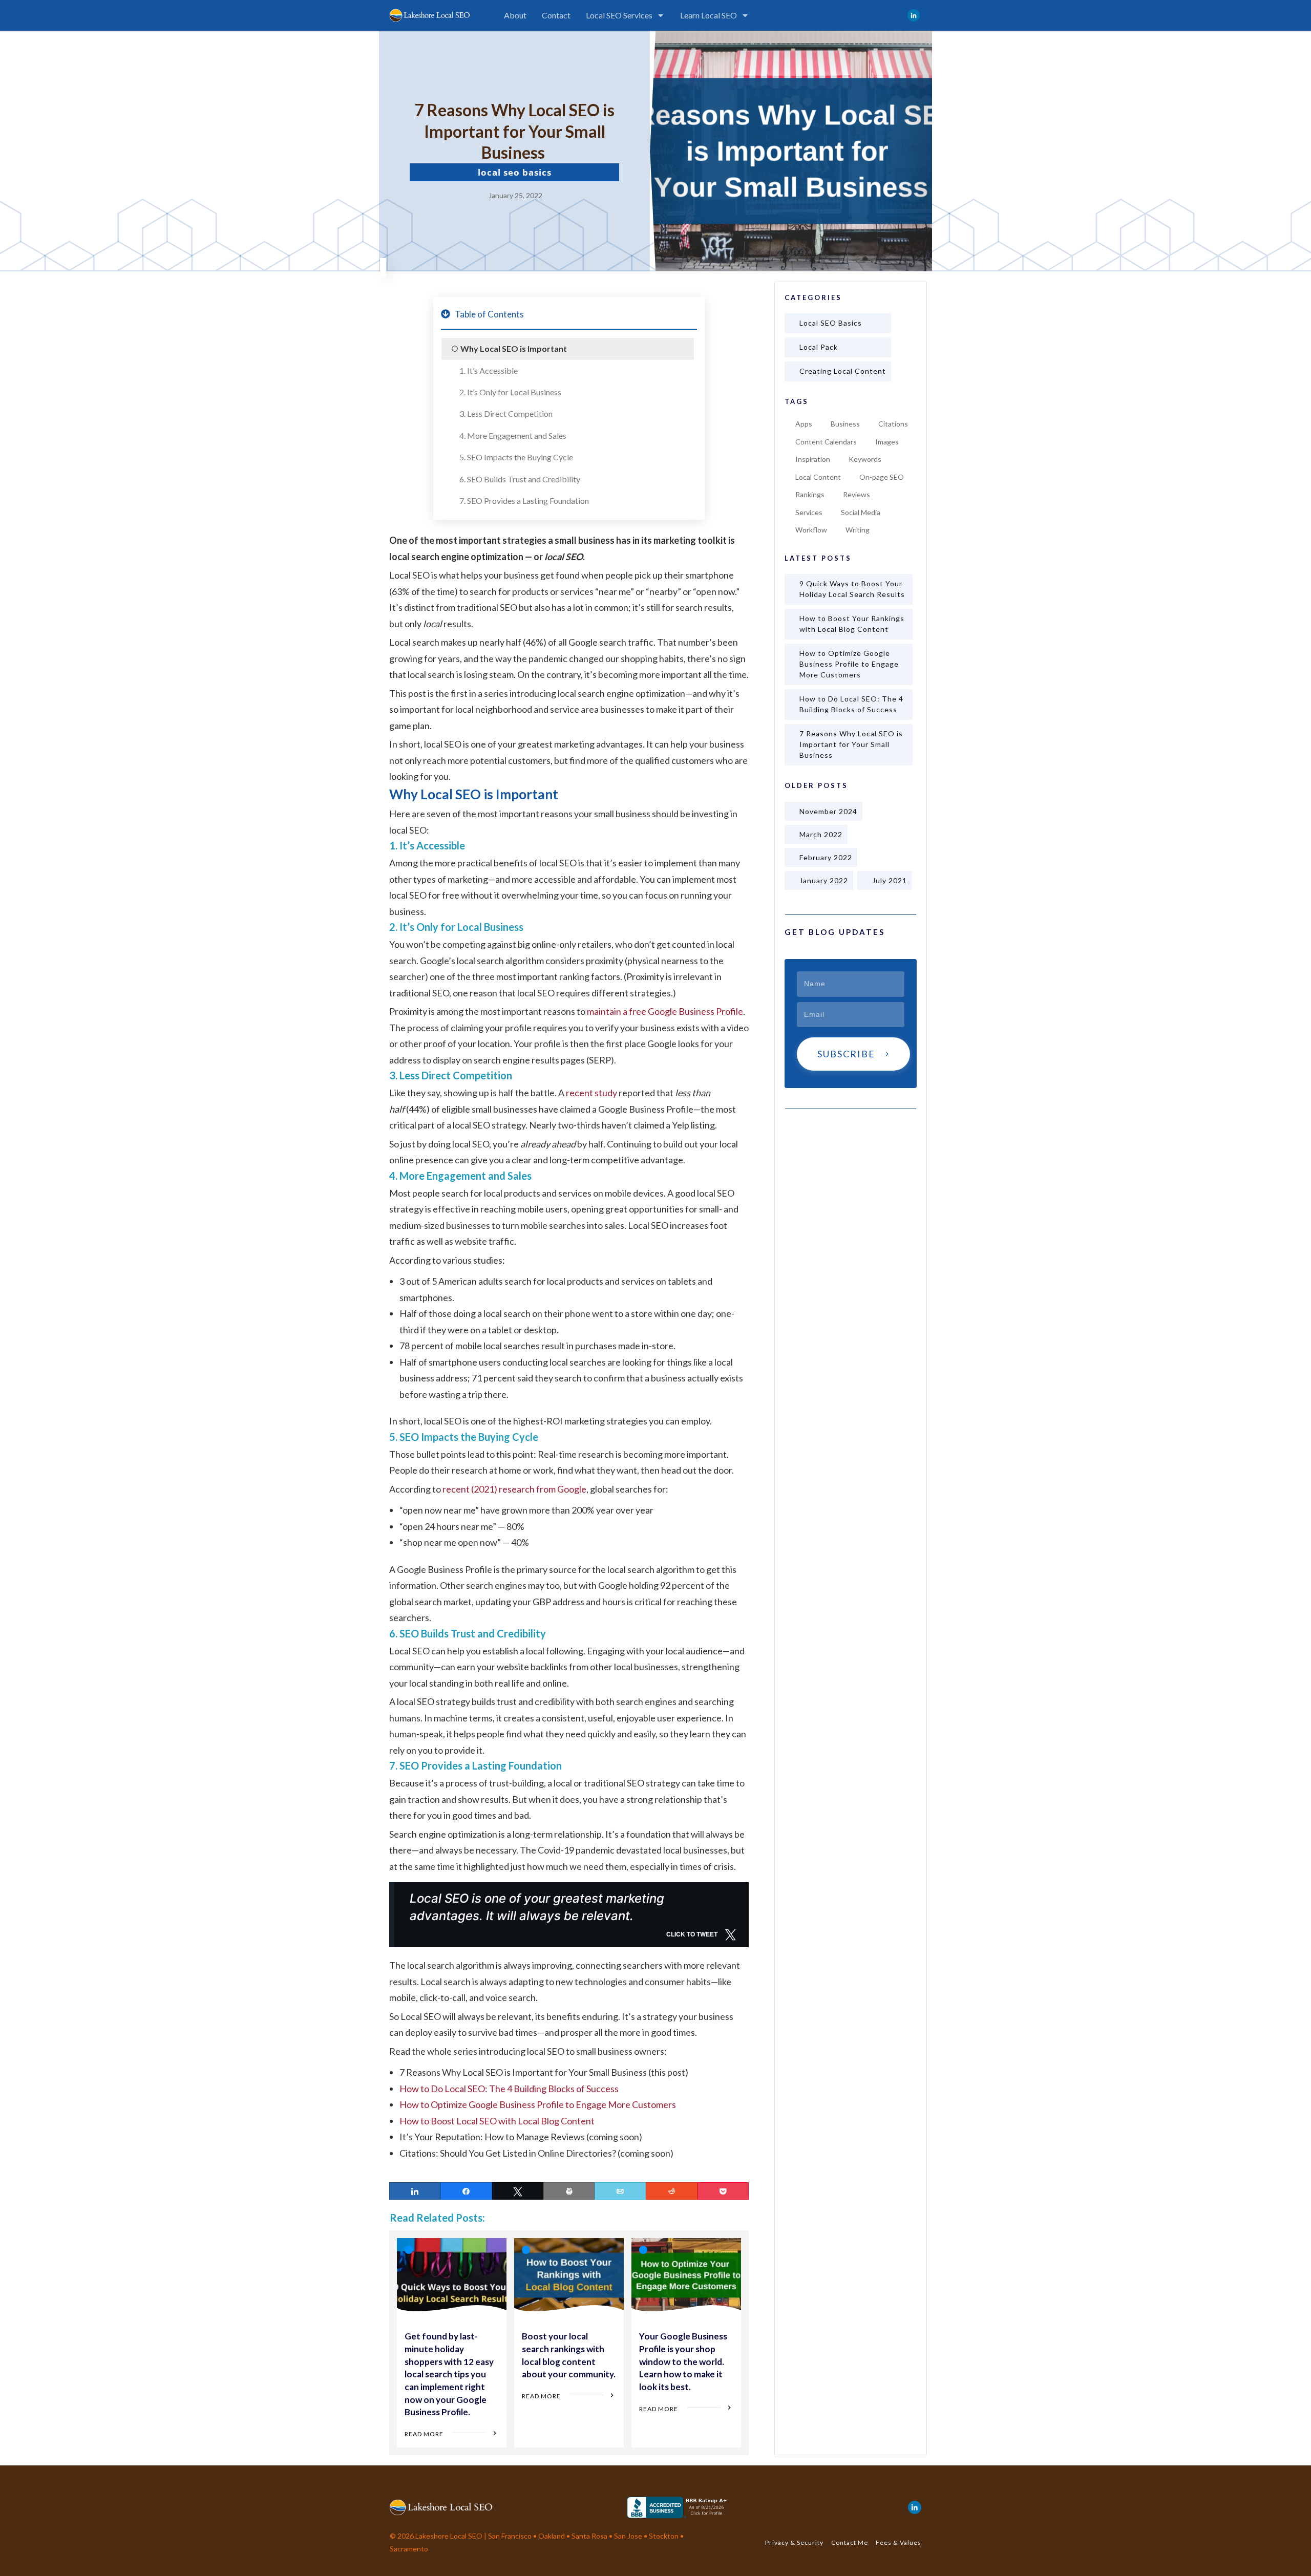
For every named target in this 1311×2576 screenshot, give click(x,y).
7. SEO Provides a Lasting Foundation (524, 501)
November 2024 (828, 811)
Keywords (865, 459)
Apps (804, 424)
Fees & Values (898, 2542)
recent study (591, 1093)
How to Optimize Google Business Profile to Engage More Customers (538, 2104)
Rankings (810, 494)
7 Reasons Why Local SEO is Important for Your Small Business (851, 744)
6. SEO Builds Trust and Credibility (520, 479)
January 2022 (824, 880)
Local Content (818, 477)
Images (887, 442)
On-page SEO (882, 477)
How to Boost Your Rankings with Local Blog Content (852, 624)
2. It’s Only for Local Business (510, 392)
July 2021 (890, 880)
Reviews (857, 494)
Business (845, 424)
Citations (893, 424)
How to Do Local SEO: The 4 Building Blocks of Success (509, 2089)
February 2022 (826, 857)
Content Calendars (826, 442)
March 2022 (821, 834)
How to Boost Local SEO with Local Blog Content (497, 2121)
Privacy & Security (794, 2542)
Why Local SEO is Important (514, 348)
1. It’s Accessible (489, 370)
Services (809, 512)
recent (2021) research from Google (514, 1489)
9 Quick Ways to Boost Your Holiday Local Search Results (852, 589)
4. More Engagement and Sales (513, 435)
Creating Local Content (843, 371)
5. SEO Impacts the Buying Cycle (516, 457)
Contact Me (850, 2542)
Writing (858, 530)
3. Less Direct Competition (506, 413)
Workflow (811, 530)
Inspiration (813, 459)
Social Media (861, 512)
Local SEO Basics (515, 172)
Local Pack (819, 347)
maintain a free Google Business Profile (665, 1011)
